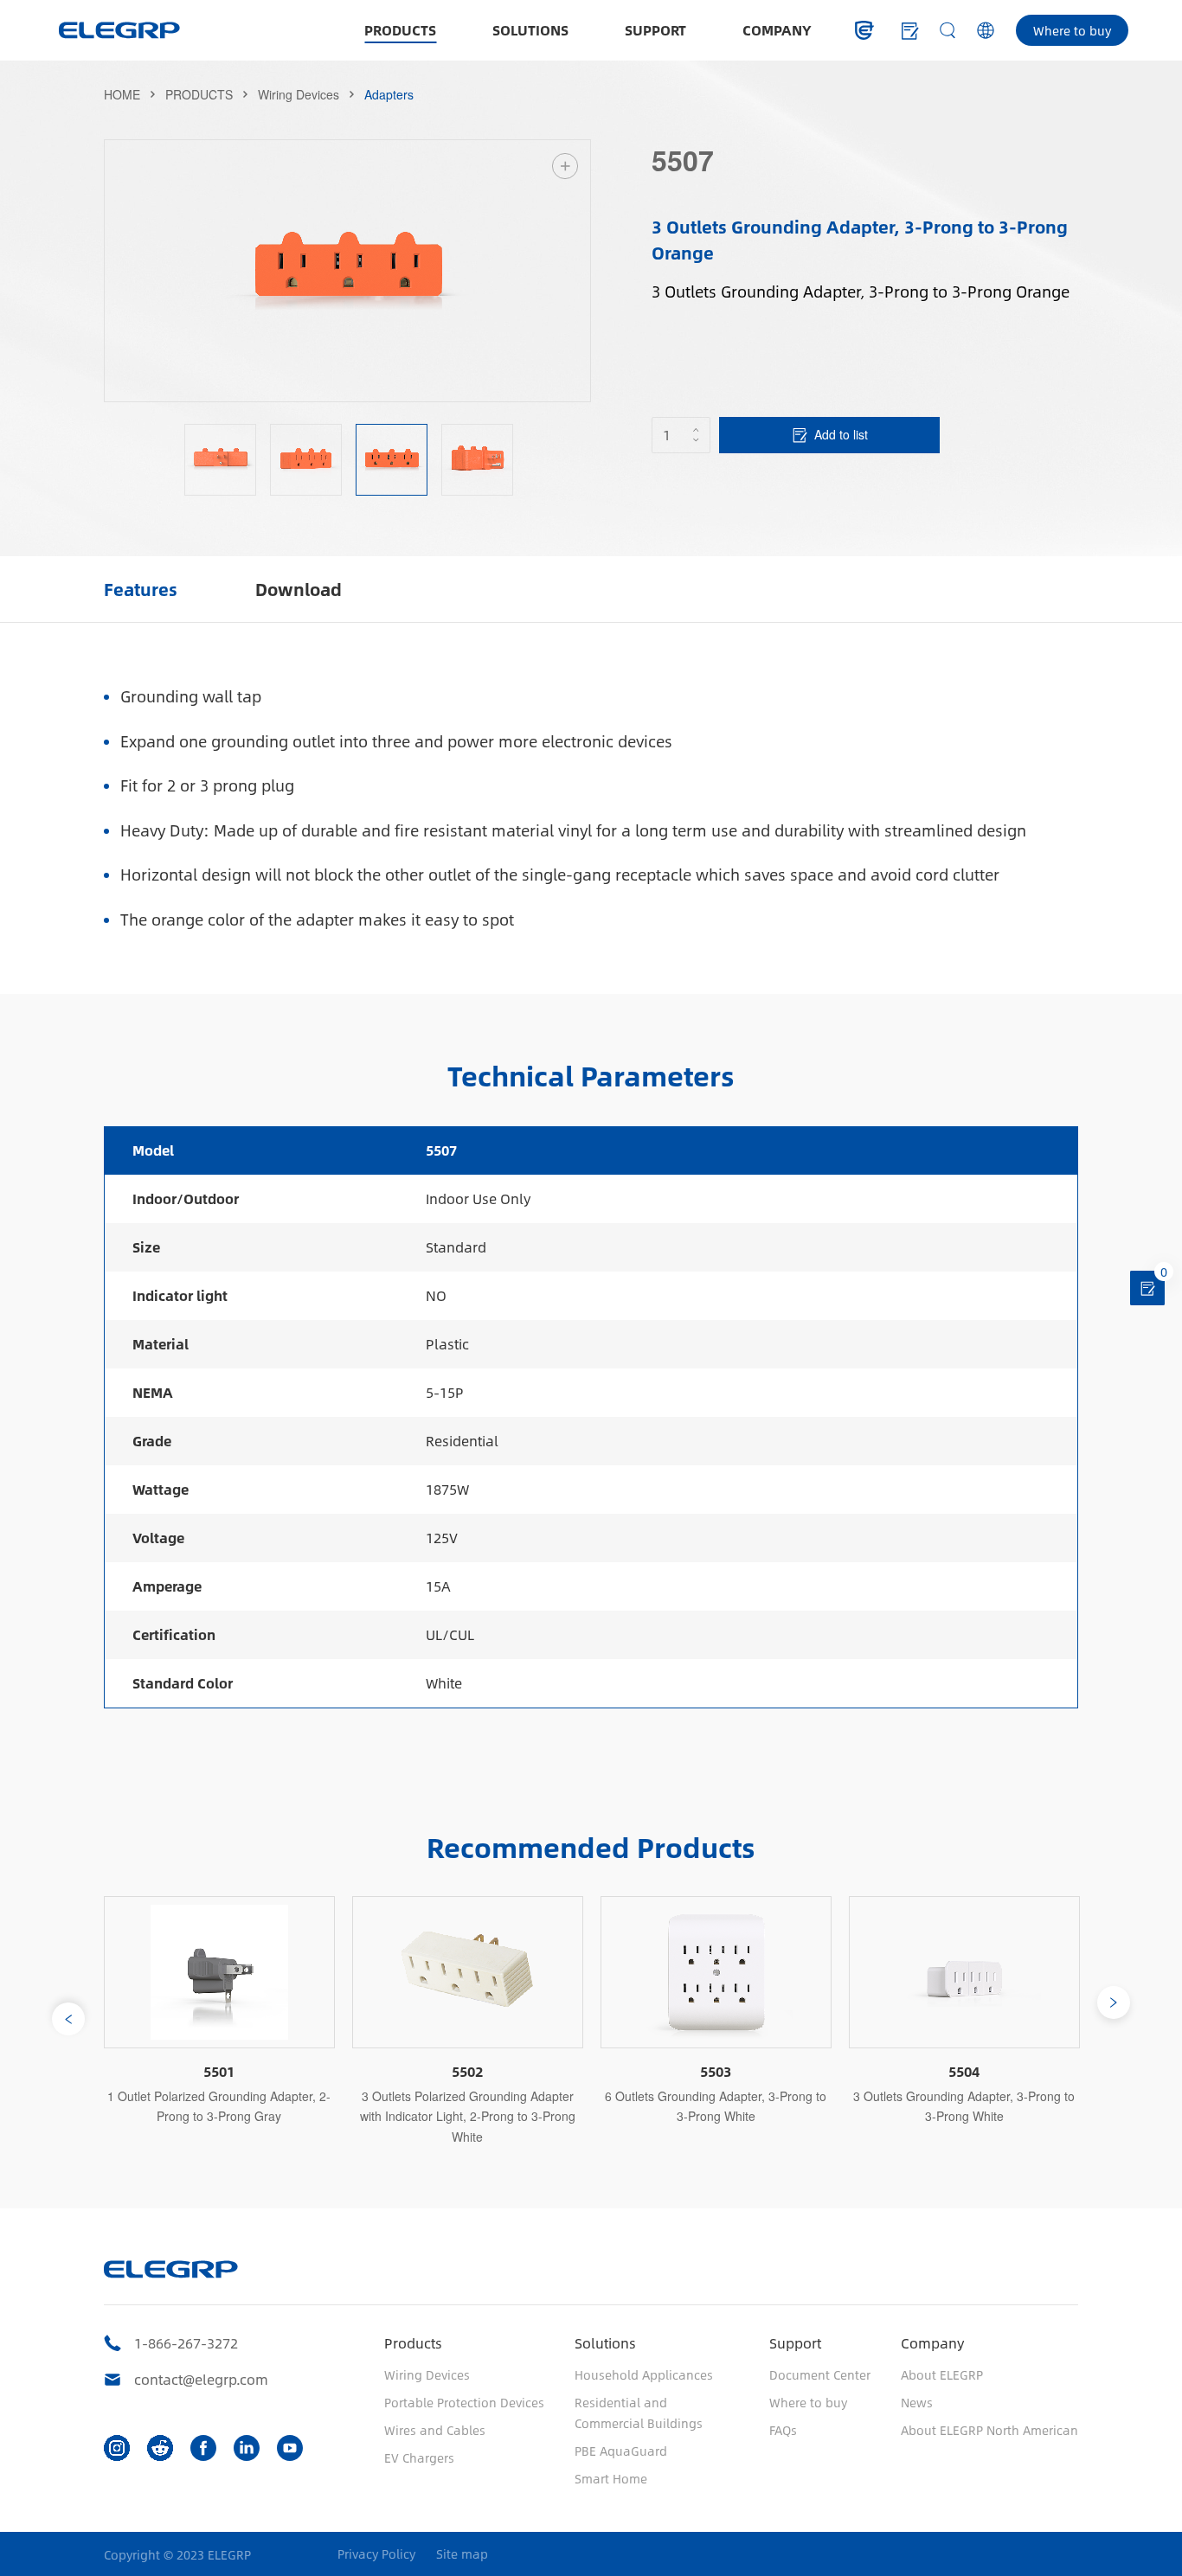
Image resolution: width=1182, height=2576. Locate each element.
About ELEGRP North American (989, 2430)
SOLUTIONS (530, 30)
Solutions (605, 2343)
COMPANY (777, 30)
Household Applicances (644, 2374)
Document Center (820, 2374)
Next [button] (581, 271)
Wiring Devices (299, 94)
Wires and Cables (435, 2430)
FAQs (783, 2430)
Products (413, 2343)
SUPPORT (655, 30)
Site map (462, 2554)
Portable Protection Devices (464, 2402)
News (917, 2402)
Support (795, 2343)
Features (141, 589)
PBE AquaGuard (621, 2451)
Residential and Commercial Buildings (639, 2413)
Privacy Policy (376, 2554)
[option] (348, 271)
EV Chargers (419, 2457)
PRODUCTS (400, 30)
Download (299, 589)
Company (932, 2343)
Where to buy (1072, 30)
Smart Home (611, 2478)
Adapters (389, 94)
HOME (122, 94)
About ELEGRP (942, 2374)
